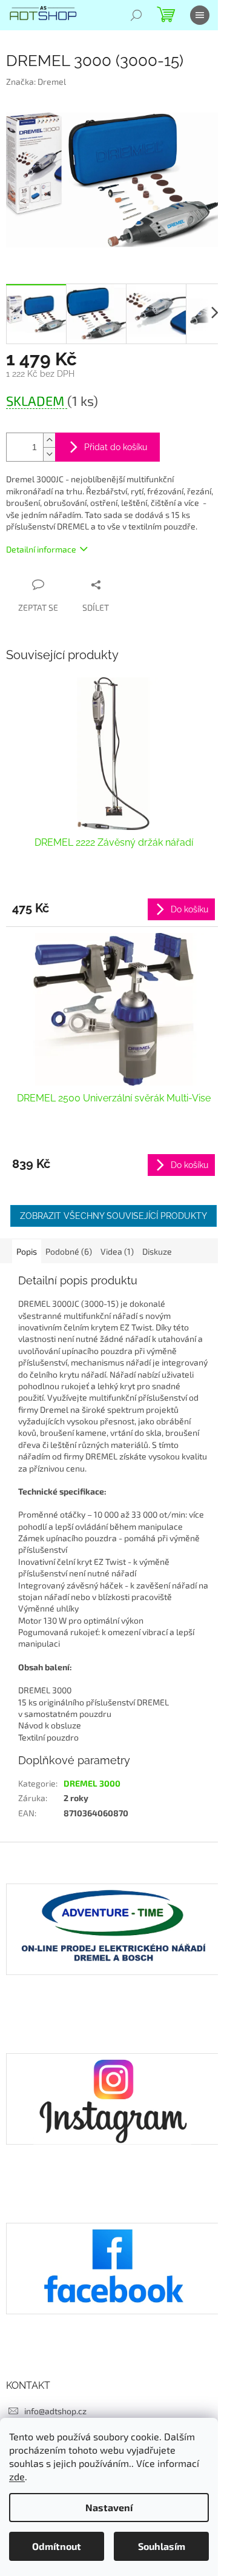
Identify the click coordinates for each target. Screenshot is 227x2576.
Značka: (36, 81)
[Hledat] (136, 15)
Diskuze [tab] (157, 1251)
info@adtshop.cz (55, 2411)
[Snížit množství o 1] (49, 454)
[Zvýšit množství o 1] (49, 440)
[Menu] (200, 15)
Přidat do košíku (116, 447)
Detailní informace (41, 549)
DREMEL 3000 (92, 1783)
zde (17, 2476)
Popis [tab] (27, 1251)
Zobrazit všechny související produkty (113, 1216)
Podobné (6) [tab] (69, 1251)
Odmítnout (57, 2546)
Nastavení (109, 2507)
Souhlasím (162, 2546)
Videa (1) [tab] (117, 1251)
